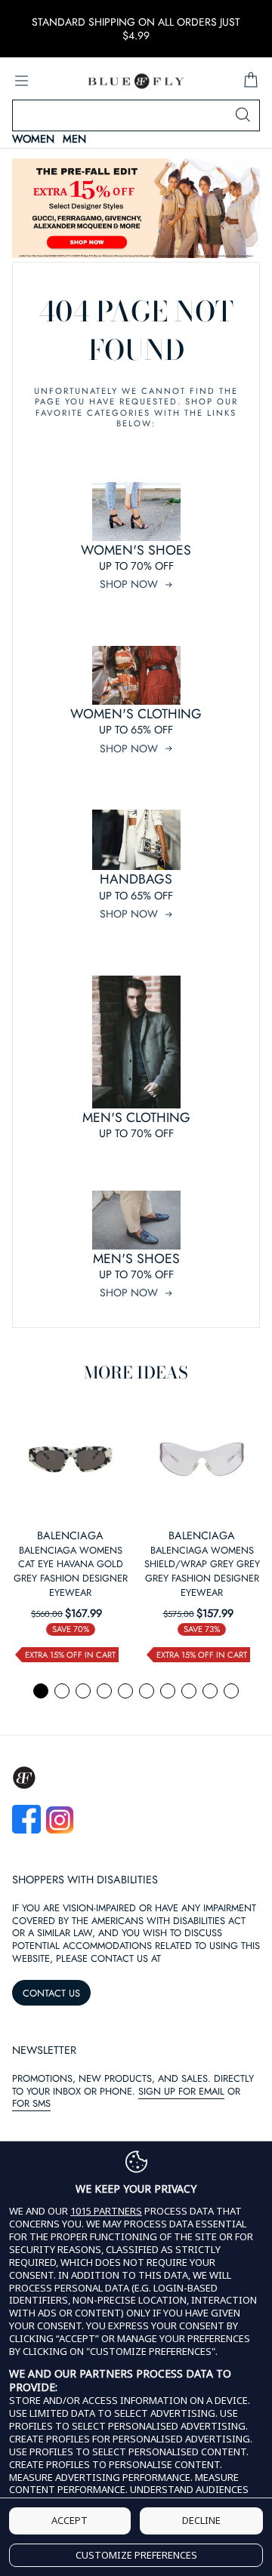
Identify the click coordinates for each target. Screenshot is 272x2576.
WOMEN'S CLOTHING (136, 714)
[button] (41, 1691)
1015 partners (106, 2211)
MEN (74, 139)
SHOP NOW (129, 584)
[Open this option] (70, 1459)
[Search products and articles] (243, 115)
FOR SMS (31, 2103)
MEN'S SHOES (136, 1259)
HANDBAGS (136, 879)
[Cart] (251, 81)
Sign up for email (181, 2091)
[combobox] (136, 115)
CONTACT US (51, 1993)
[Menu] (21, 81)
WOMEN (33, 139)
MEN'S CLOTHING (136, 1117)
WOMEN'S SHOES (136, 550)
